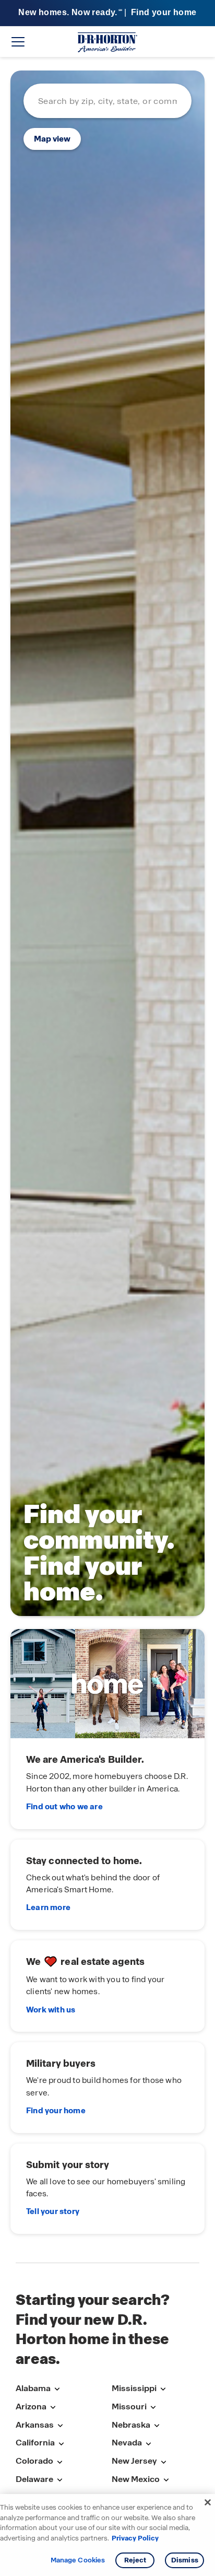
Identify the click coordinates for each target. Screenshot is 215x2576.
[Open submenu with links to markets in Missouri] (153, 2408)
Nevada (127, 2443)
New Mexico (136, 2479)
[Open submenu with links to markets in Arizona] (53, 2408)
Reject (135, 2560)
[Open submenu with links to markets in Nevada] (148, 2444)
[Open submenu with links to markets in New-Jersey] (163, 2462)
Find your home (56, 2111)
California (35, 2443)
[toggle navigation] (18, 42)
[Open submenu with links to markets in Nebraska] (157, 2426)
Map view (52, 139)
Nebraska (131, 2425)
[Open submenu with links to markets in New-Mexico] (166, 2480)
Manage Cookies (78, 2560)
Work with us (51, 2010)
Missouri (129, 2407)
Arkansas (35, 2425)
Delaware (34, 2479)
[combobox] (107, 101)
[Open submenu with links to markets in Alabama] (57, 2389)
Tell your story (53, 2211)
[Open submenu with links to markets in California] (61, 2444)
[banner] (107, 13)
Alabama (33, 2388)
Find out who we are (64, 1807)
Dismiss (185, 2560)
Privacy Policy (135, 2538)
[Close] (208, 2502)
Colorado (34, 2461)
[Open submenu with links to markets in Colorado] (59, 2462)
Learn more (48, 1907)
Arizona (31, 2407)
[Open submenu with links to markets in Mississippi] (163, 2389)
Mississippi (134, 2388)
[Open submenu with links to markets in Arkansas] (60, 2426)
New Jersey (134, 2461)
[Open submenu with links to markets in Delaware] (59, 2480)
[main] (107, 1160)
